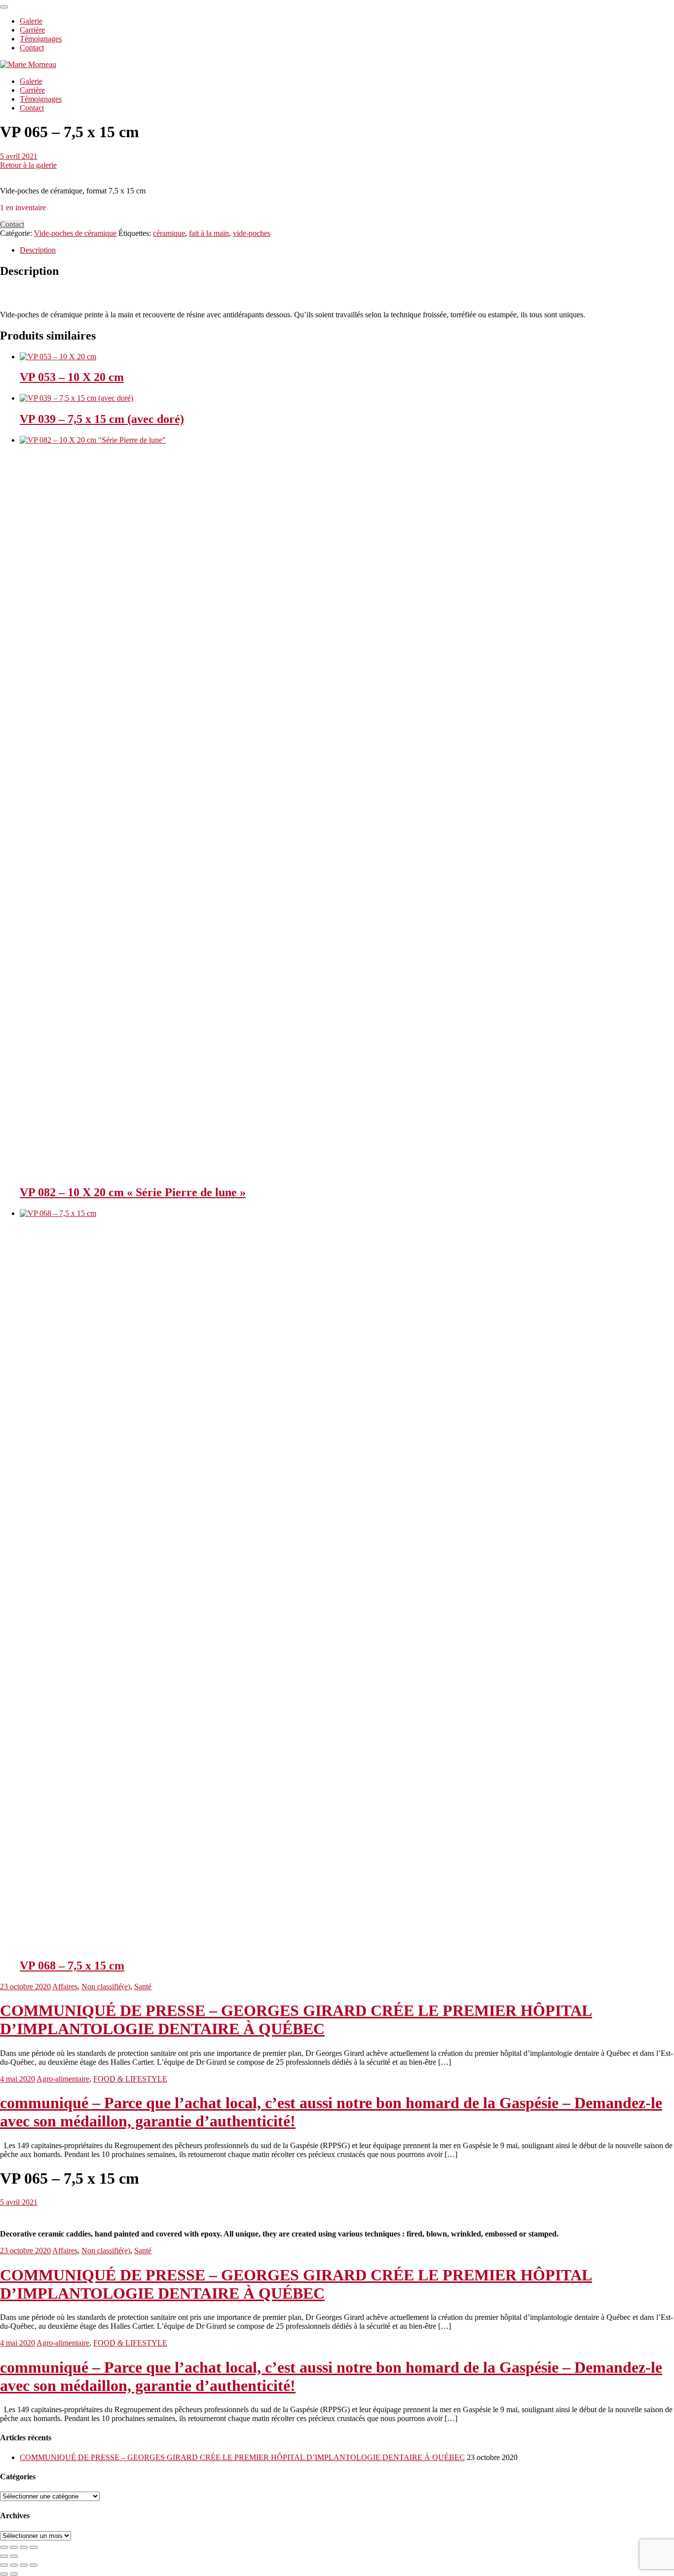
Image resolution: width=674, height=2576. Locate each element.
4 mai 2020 (18, 2079)
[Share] (14, 2547)
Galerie (31, 81)
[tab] (347, 250)
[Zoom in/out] (34, 2547)
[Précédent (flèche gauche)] (4, 2574)
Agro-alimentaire (63, 2079)
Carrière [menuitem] (32, 30)
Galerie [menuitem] (31, 21)
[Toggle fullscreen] (24, 2547)
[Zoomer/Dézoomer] (34, 2565)
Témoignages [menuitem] (41, 39)
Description (38, 250)
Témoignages (41, 99)
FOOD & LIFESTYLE (130, 2079)
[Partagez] (14, 2565)
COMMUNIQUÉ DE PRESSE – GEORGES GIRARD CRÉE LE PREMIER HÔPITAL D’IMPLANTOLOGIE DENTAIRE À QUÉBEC (296, 2020)
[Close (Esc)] (4, 2547)
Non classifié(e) (106, 1987)
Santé (143, 1987)
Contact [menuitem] (32, 48)
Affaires (65, 1987)
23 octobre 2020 (25, 1987)
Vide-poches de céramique (75, 233)
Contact (32, 108)
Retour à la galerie (28, 165)
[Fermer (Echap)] (4, 2565)
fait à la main (209, 233)
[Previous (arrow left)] (4, 2556)
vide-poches (252, 233)
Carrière (32, 90)
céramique (169, 233)
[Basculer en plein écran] (24, 2565)
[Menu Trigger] (4, 7)
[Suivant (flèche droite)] (14, 2574)
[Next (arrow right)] (14, 2556)
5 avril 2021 (19, 156)
